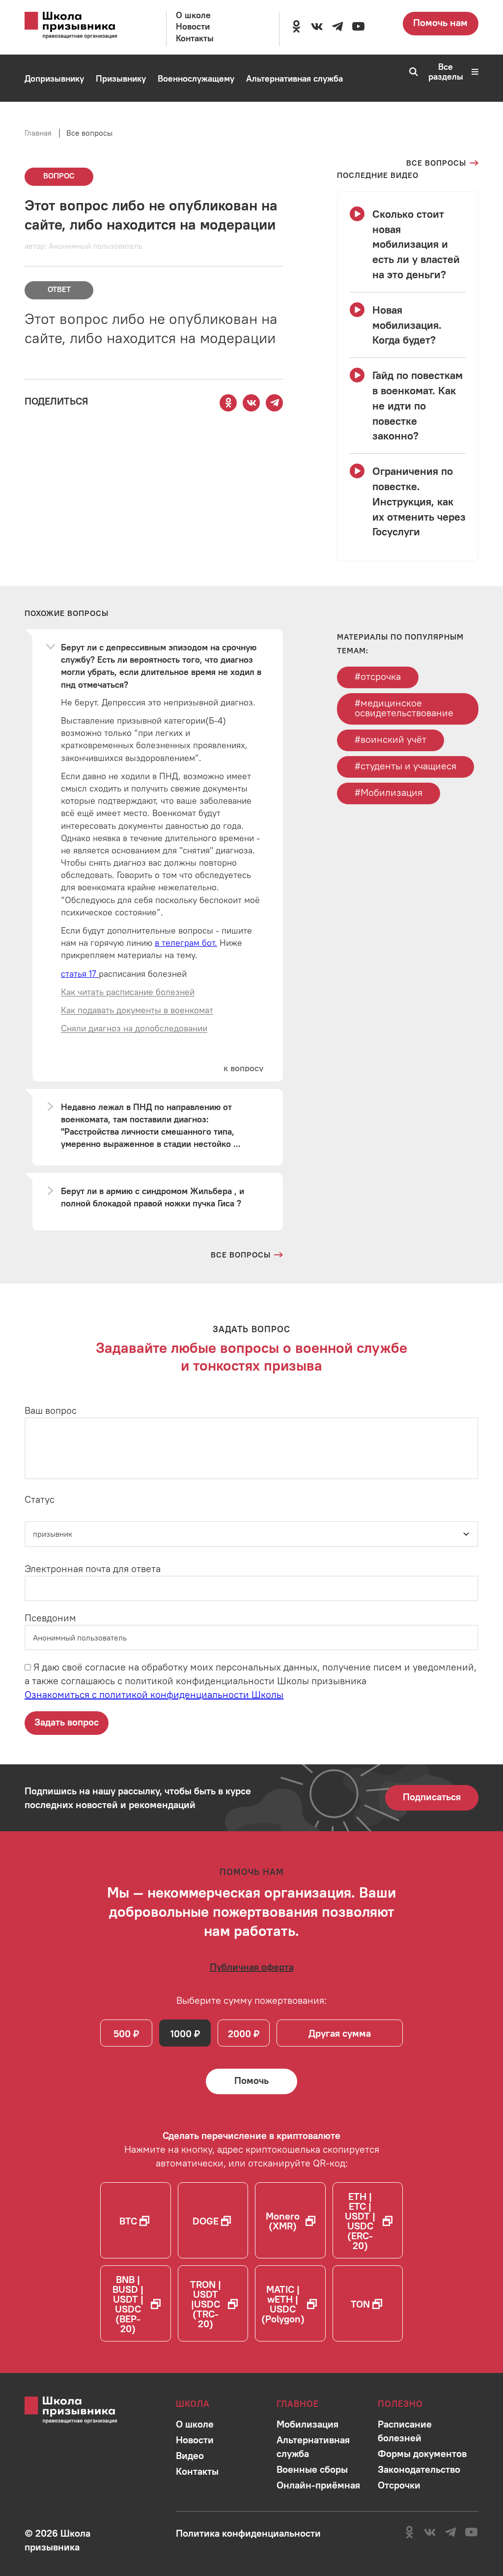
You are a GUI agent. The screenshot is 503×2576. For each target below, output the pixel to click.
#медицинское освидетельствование (404, 708)
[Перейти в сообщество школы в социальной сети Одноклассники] (296, 27)
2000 (239, 2034)
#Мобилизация (389, 792)
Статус (40, 1499)
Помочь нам (440, 22)
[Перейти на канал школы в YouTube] (358, 27)
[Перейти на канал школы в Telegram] (337, 27)
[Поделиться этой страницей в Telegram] (275, 403)
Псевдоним (50, 1618)
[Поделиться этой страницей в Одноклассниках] (228, 403)
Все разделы (446, 72)
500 (122, 2034)
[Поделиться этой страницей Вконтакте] (251, 403)
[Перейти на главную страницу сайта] (81, 26)
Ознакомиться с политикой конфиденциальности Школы (154, 1694)
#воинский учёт (391, 739)
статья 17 (80, 974)
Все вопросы (89, 133)
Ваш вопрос (51, 1410)
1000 (181, 2034)
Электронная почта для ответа (93, 1568)
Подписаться (432, 1797)
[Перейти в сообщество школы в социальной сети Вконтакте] (317, 27)
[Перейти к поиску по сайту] (410, 72)
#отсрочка (378, 676)
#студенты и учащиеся (405, 766)
